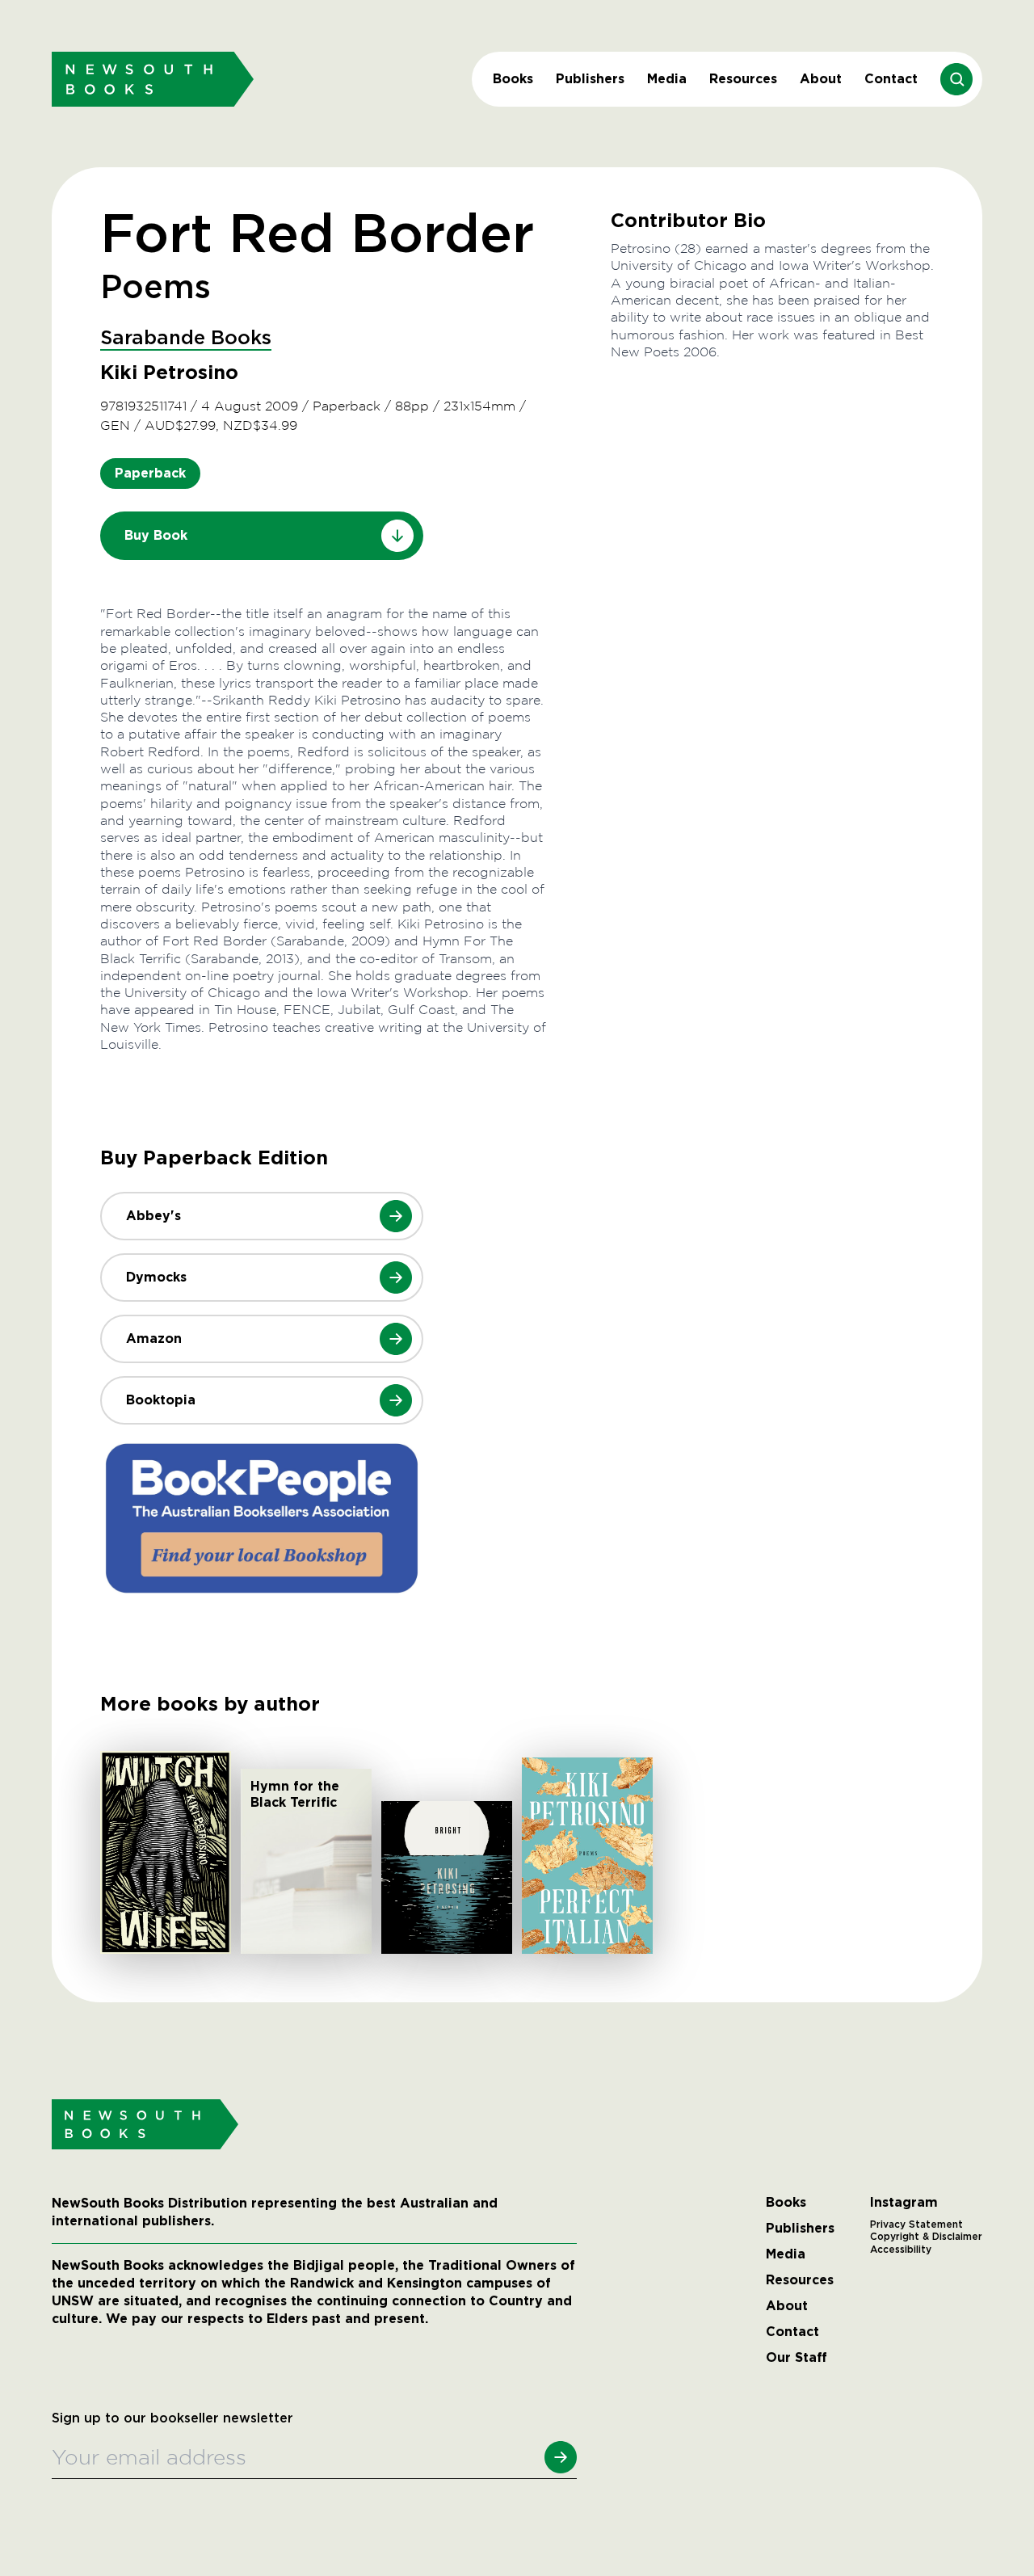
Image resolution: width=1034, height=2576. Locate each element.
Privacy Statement (916, 2225)
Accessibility (901, 2250)
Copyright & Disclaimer (926, 2237)
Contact (891, 79)
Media (667, 79)
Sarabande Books (186, 339)
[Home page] (153, 79)
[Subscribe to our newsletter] (561, 2457)
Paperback (150, 473)
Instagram (904, 2203)
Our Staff (797, 2358)
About (821, 79)
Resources (743, 79)
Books (513, 79)
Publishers (590, 79)
